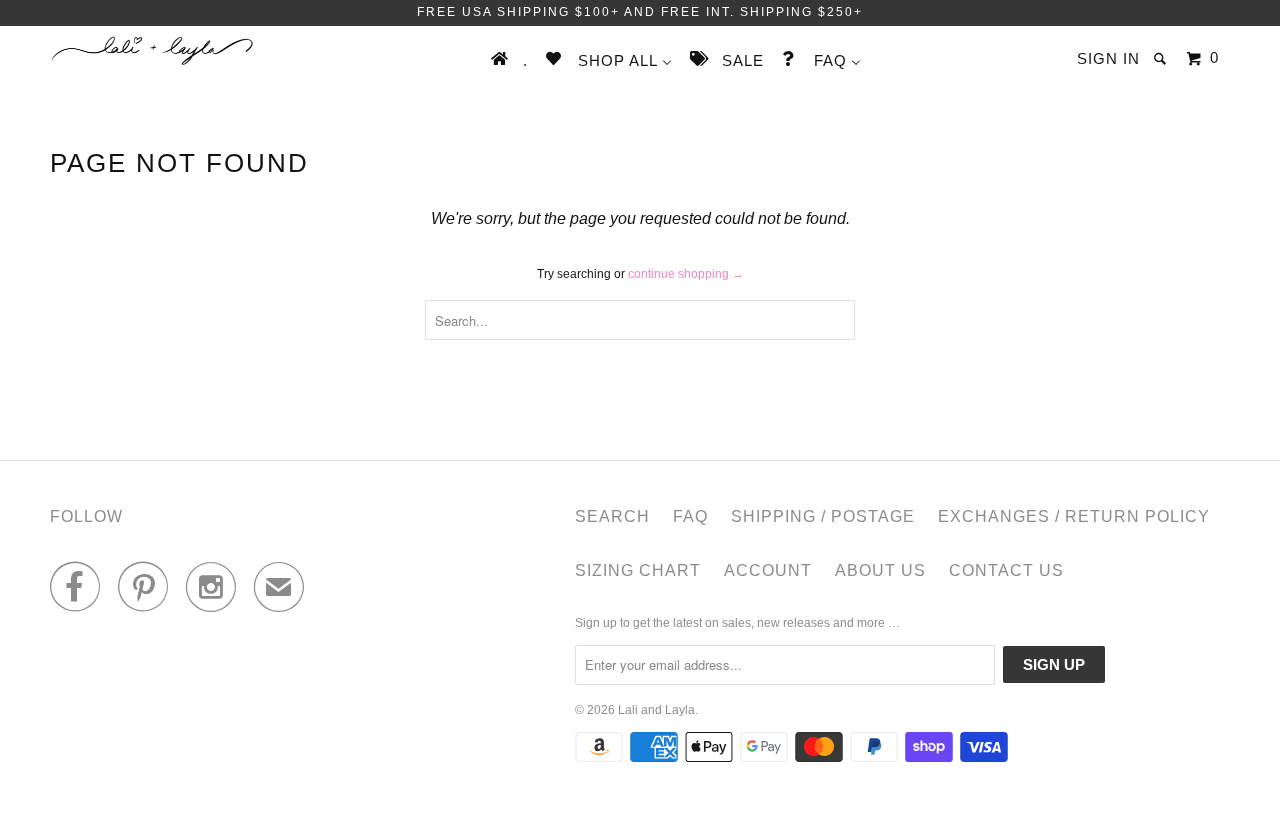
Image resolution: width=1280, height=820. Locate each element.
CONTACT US (1006, 570)
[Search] (1162, 58)
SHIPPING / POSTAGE (823, 516)
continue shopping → (686, 274)
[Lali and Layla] (152, 50)
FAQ (690, 516)
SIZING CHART (638, 570)
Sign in (1108, 58)
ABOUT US (880, 570)
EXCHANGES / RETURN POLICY (1074, 516)
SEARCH (612, 516)
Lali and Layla (656, 710)
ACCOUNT (768, 570)
